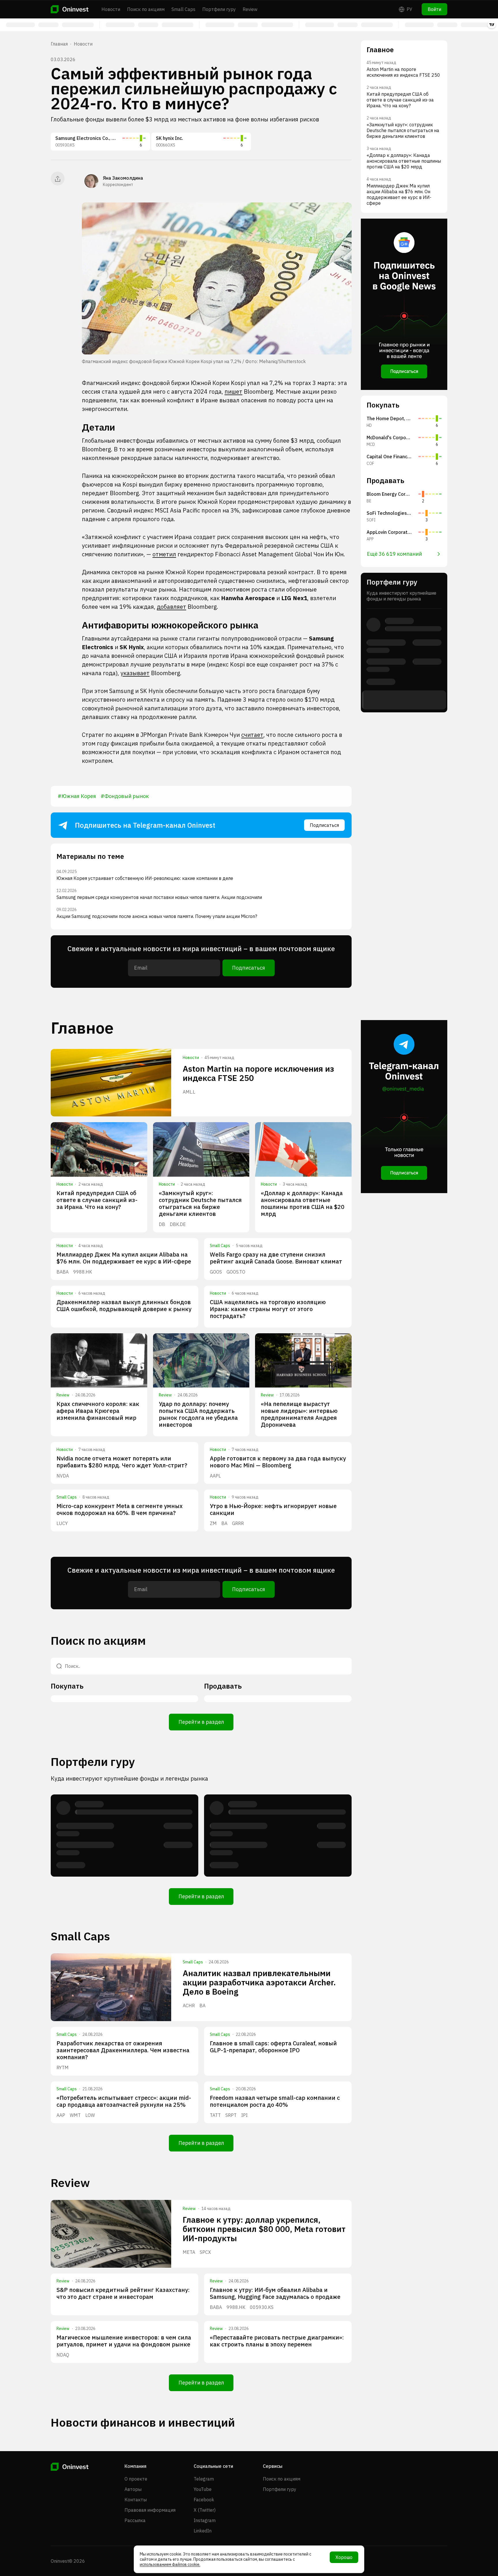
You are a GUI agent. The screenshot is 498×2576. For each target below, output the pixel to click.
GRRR (238, 1523)
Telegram (204, 2479)
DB (162, 1224)
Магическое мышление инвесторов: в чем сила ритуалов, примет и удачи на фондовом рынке (124, 2341)
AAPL (215, 1476)
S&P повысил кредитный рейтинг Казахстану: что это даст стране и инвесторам (123, 2293)
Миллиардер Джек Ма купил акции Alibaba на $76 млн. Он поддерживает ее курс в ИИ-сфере (124, 1258)
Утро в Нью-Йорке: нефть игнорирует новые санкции (273, 1509)
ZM (213, 1523)
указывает (135, 673)
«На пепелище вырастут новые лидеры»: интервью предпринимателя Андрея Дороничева (299, 1414)
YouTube (203, 2489)
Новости (111, 9)
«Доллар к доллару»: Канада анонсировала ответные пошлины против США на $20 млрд (303, 1203)
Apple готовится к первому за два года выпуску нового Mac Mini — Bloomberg (278, 1462)
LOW (90, 2115)
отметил (164, 554)
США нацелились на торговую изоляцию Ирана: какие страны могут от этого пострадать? (268, 1309)
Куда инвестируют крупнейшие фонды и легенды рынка (129, 1778)
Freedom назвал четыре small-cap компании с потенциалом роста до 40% (275, 2101)
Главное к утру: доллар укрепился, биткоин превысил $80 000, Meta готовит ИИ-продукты (264, 2229)
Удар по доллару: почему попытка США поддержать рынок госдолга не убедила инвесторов (198, 1414)
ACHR (189, 2006)
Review (250, 9)
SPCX (205, 2252)
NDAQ (63, 2355)
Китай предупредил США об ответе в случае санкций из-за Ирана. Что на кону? (97, 1200)
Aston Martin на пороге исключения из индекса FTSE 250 (258, 1073)
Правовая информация (150, 2510)
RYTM (63, 2068)
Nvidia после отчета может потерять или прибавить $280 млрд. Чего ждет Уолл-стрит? (122, 1462)
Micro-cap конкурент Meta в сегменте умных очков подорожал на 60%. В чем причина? (120, 1509)
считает (252, 735)
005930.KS (262, 2307)
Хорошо (344, 2557)
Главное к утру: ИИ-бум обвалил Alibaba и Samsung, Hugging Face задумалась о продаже (275, 2293)
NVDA (63, 1476)
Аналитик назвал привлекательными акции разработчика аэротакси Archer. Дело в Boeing (259, 1982)
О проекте (136, 2479)
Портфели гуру (219, 9)
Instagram (205, 2520)
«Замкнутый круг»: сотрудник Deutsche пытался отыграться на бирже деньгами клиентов (200, 1203)
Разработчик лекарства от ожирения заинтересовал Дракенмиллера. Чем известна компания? (123, 2050)
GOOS (216, 1272)
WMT (75, 2115)
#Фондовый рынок (125, 796)
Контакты (136, 2500)
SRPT (231, 2115)
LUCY (62, 1523)
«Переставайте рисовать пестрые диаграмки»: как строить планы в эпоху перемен (277, 2341)
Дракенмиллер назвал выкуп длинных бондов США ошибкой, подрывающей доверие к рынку (124, 1305)
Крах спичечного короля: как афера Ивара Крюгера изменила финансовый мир (98, 1411)
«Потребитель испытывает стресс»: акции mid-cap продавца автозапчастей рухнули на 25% (124, 2101)
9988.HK (83, 1272)
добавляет (171, 607)
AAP (61, 2115)
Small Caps (183, 9)
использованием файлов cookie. (170, 2564)
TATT (215, 2115)
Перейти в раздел (201, 1722)
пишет (233, 392)
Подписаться (324, 825)
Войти (434, 9)
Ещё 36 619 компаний (394, 554)
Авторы (133, 2489)
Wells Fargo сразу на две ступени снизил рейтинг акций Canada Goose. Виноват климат (276, 1258)
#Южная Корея (77, 796)
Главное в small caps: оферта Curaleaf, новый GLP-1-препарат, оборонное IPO (273, 2047)
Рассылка (135, 2520)
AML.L (189, 1092)
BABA (63, 1272)
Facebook (204, 2500)
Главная (59, 44)
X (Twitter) (205, 2510)
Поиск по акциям (146, 9)
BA (224, 1523)
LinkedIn (203, 2531)
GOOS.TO (236, 1272)
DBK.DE (178, 1224)
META (189, 2252)
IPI (244, 2115)
